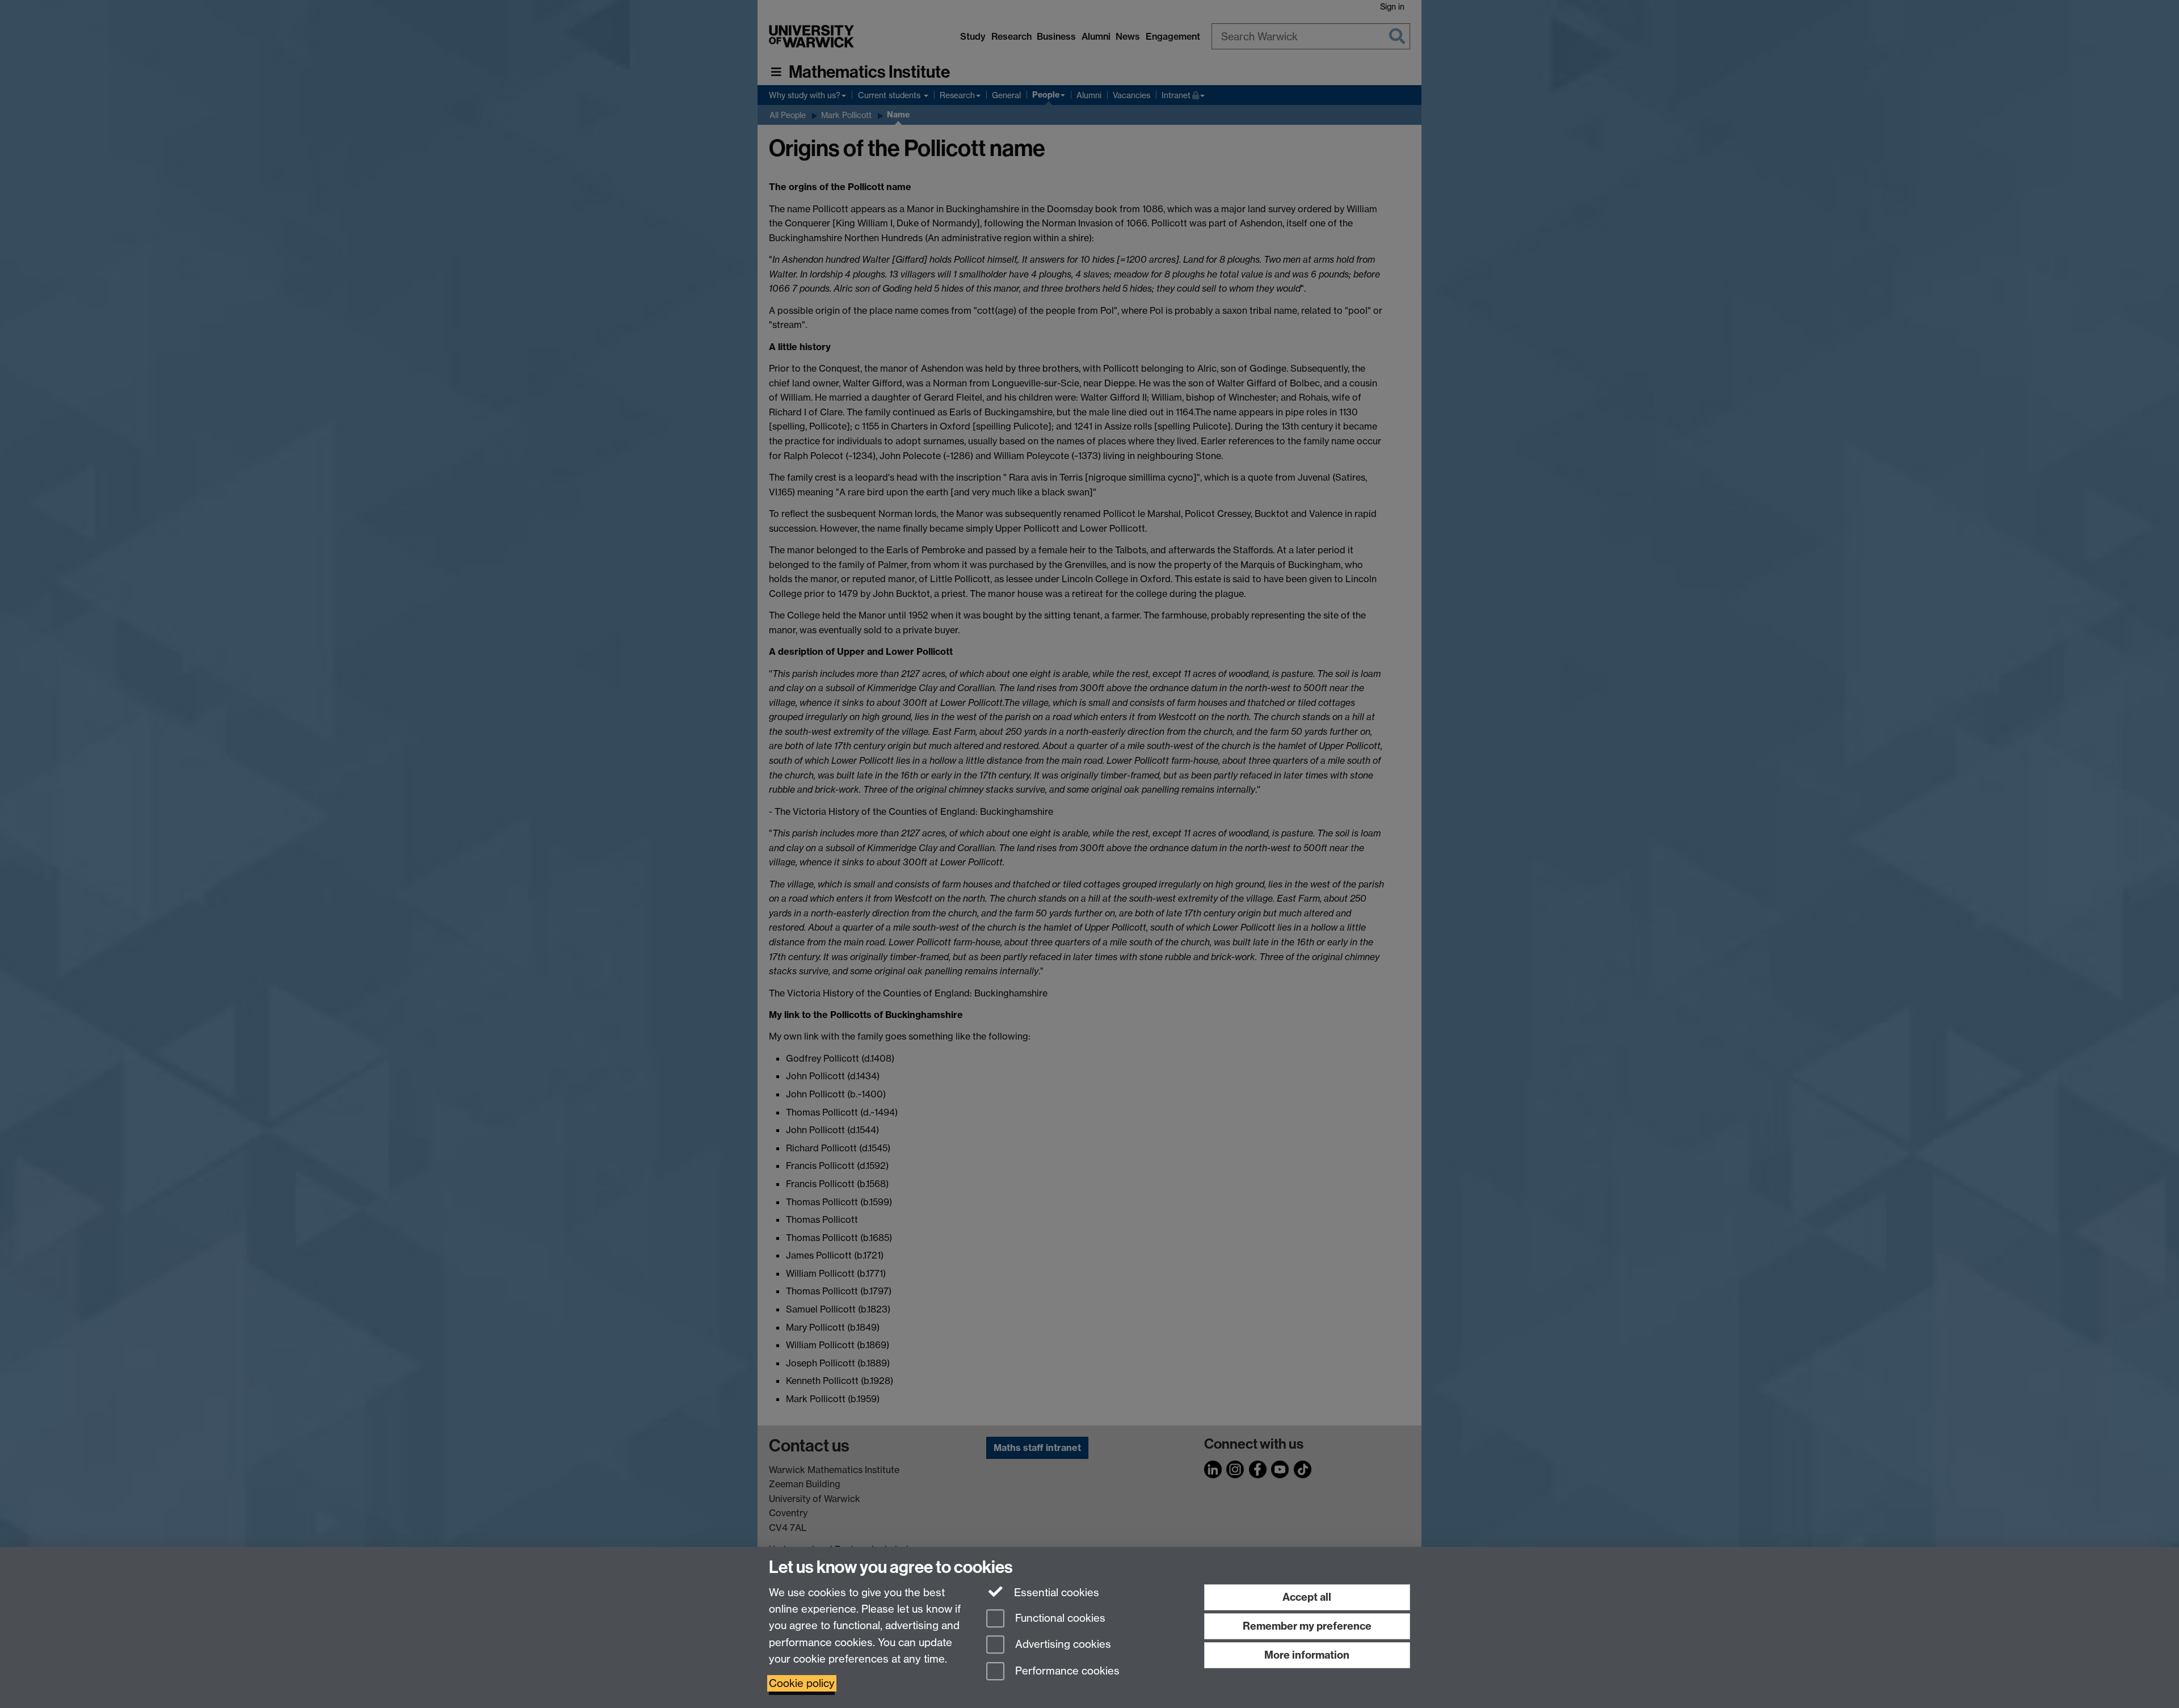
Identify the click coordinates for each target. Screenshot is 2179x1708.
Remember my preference (1307, 1626)
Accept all (1307, 1597)
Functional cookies (1059, 1618)
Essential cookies (1055, 1593)
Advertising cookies (1062, 1645)
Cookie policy (802, 1683)
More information (1307, 1655)
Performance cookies (1066, 1671)
